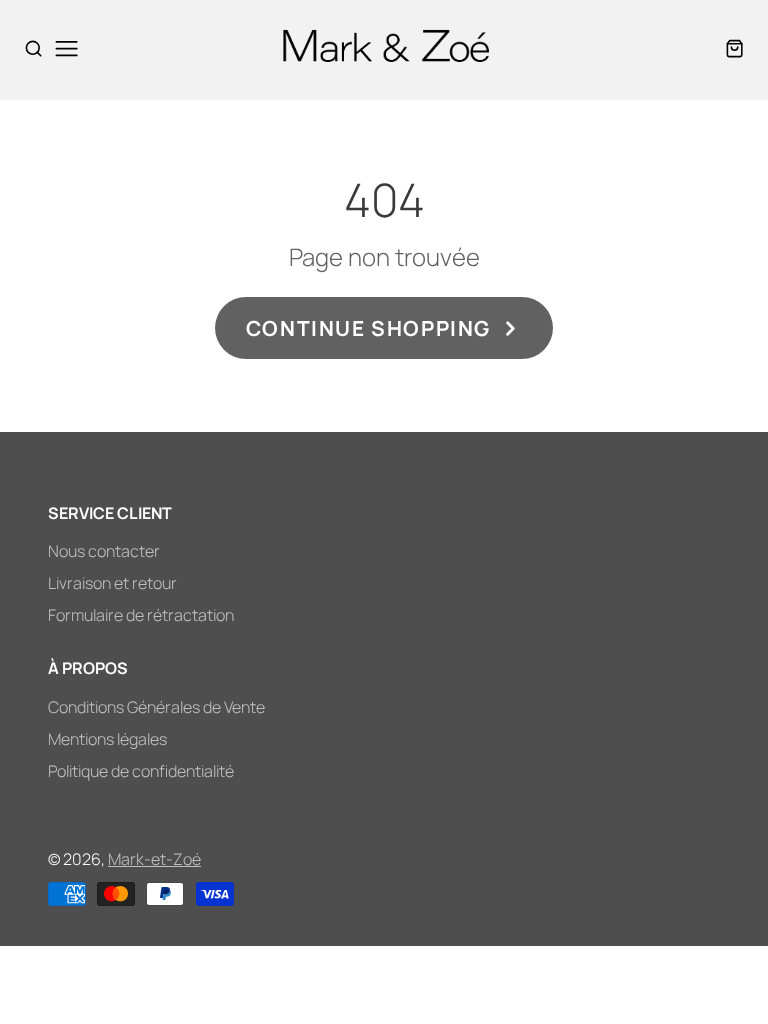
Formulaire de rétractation (141, 615)
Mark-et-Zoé (154, 859)
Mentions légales (107, 739)
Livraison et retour (112, 583)
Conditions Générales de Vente (156, 707)
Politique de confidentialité (141, 771)
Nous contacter (104, 551)
